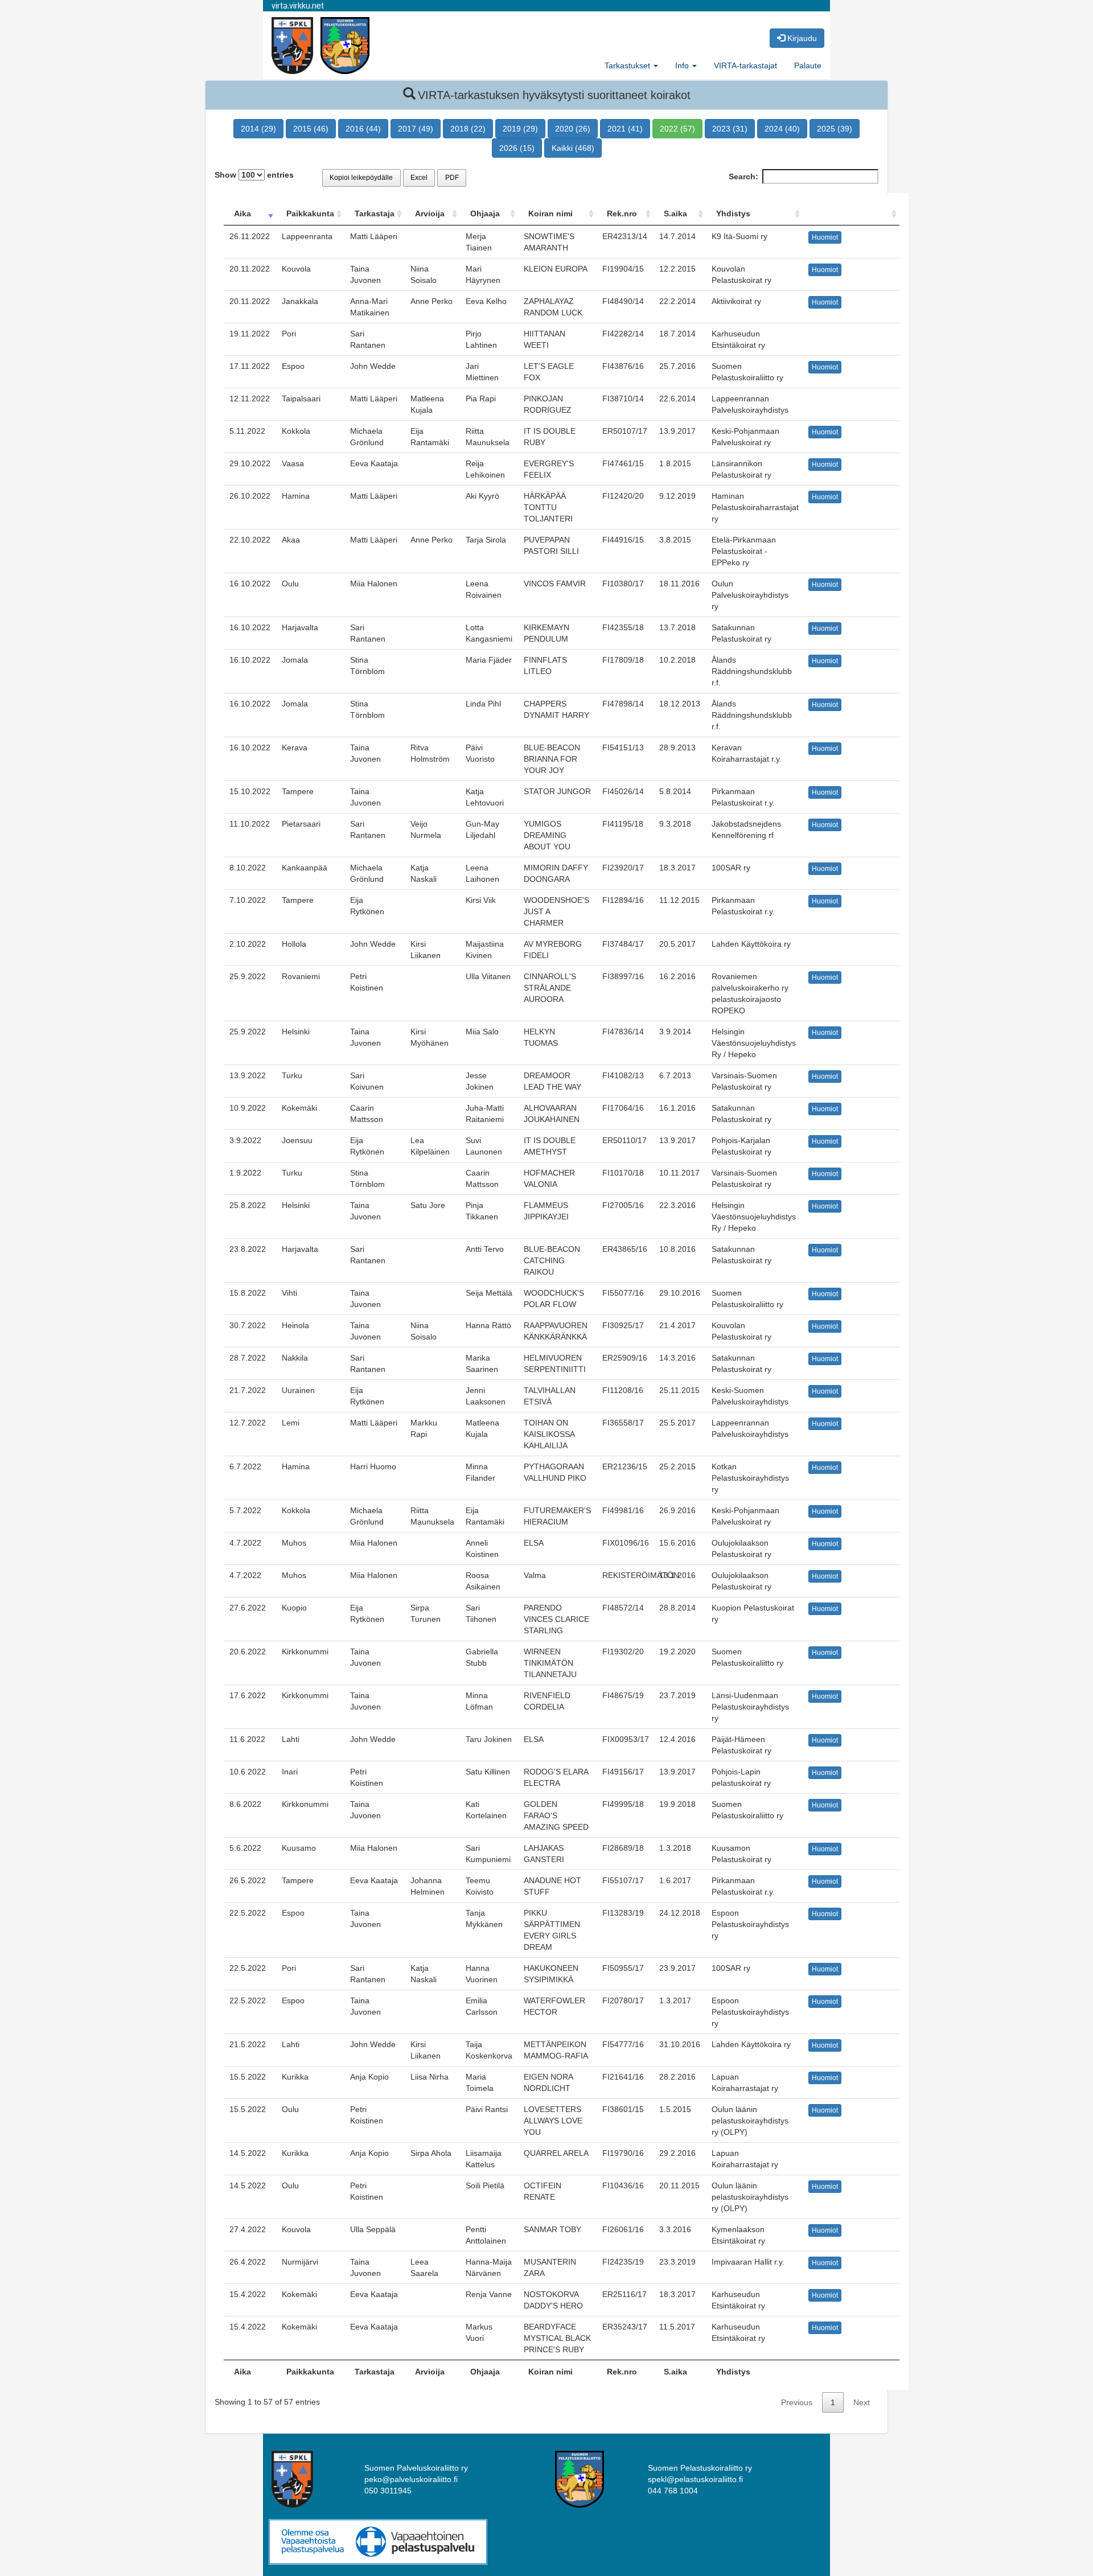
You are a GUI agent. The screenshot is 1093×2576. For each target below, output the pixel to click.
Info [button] (683, 65)
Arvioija (430, 213)
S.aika (675, 213)
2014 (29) (258, 129)
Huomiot (825, 237)
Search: (743, 176)
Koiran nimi (550, 213)
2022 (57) (677, 129)
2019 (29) (520, 129)
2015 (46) (311, 129)
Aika (243, 213)
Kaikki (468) (573, 148)
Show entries (254, 175)
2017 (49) (416, 129)
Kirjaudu (801, 38)
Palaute (808, 65)
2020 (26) (573, 129)
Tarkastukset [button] (628, 65)
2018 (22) (468, 129)
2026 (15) (517, 148)
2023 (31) (730, 129)
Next (862, 2402)
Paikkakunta (310, 213)
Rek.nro (622, 213)
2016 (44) (363, 129)
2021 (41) (625, 129)
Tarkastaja (375, 213)
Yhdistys (733, 213)
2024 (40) (782, 129)
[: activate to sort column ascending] (851, 214)
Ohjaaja (485, 213)
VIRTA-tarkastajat (745, 65)
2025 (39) (835, 129)
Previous (797, 2402)
